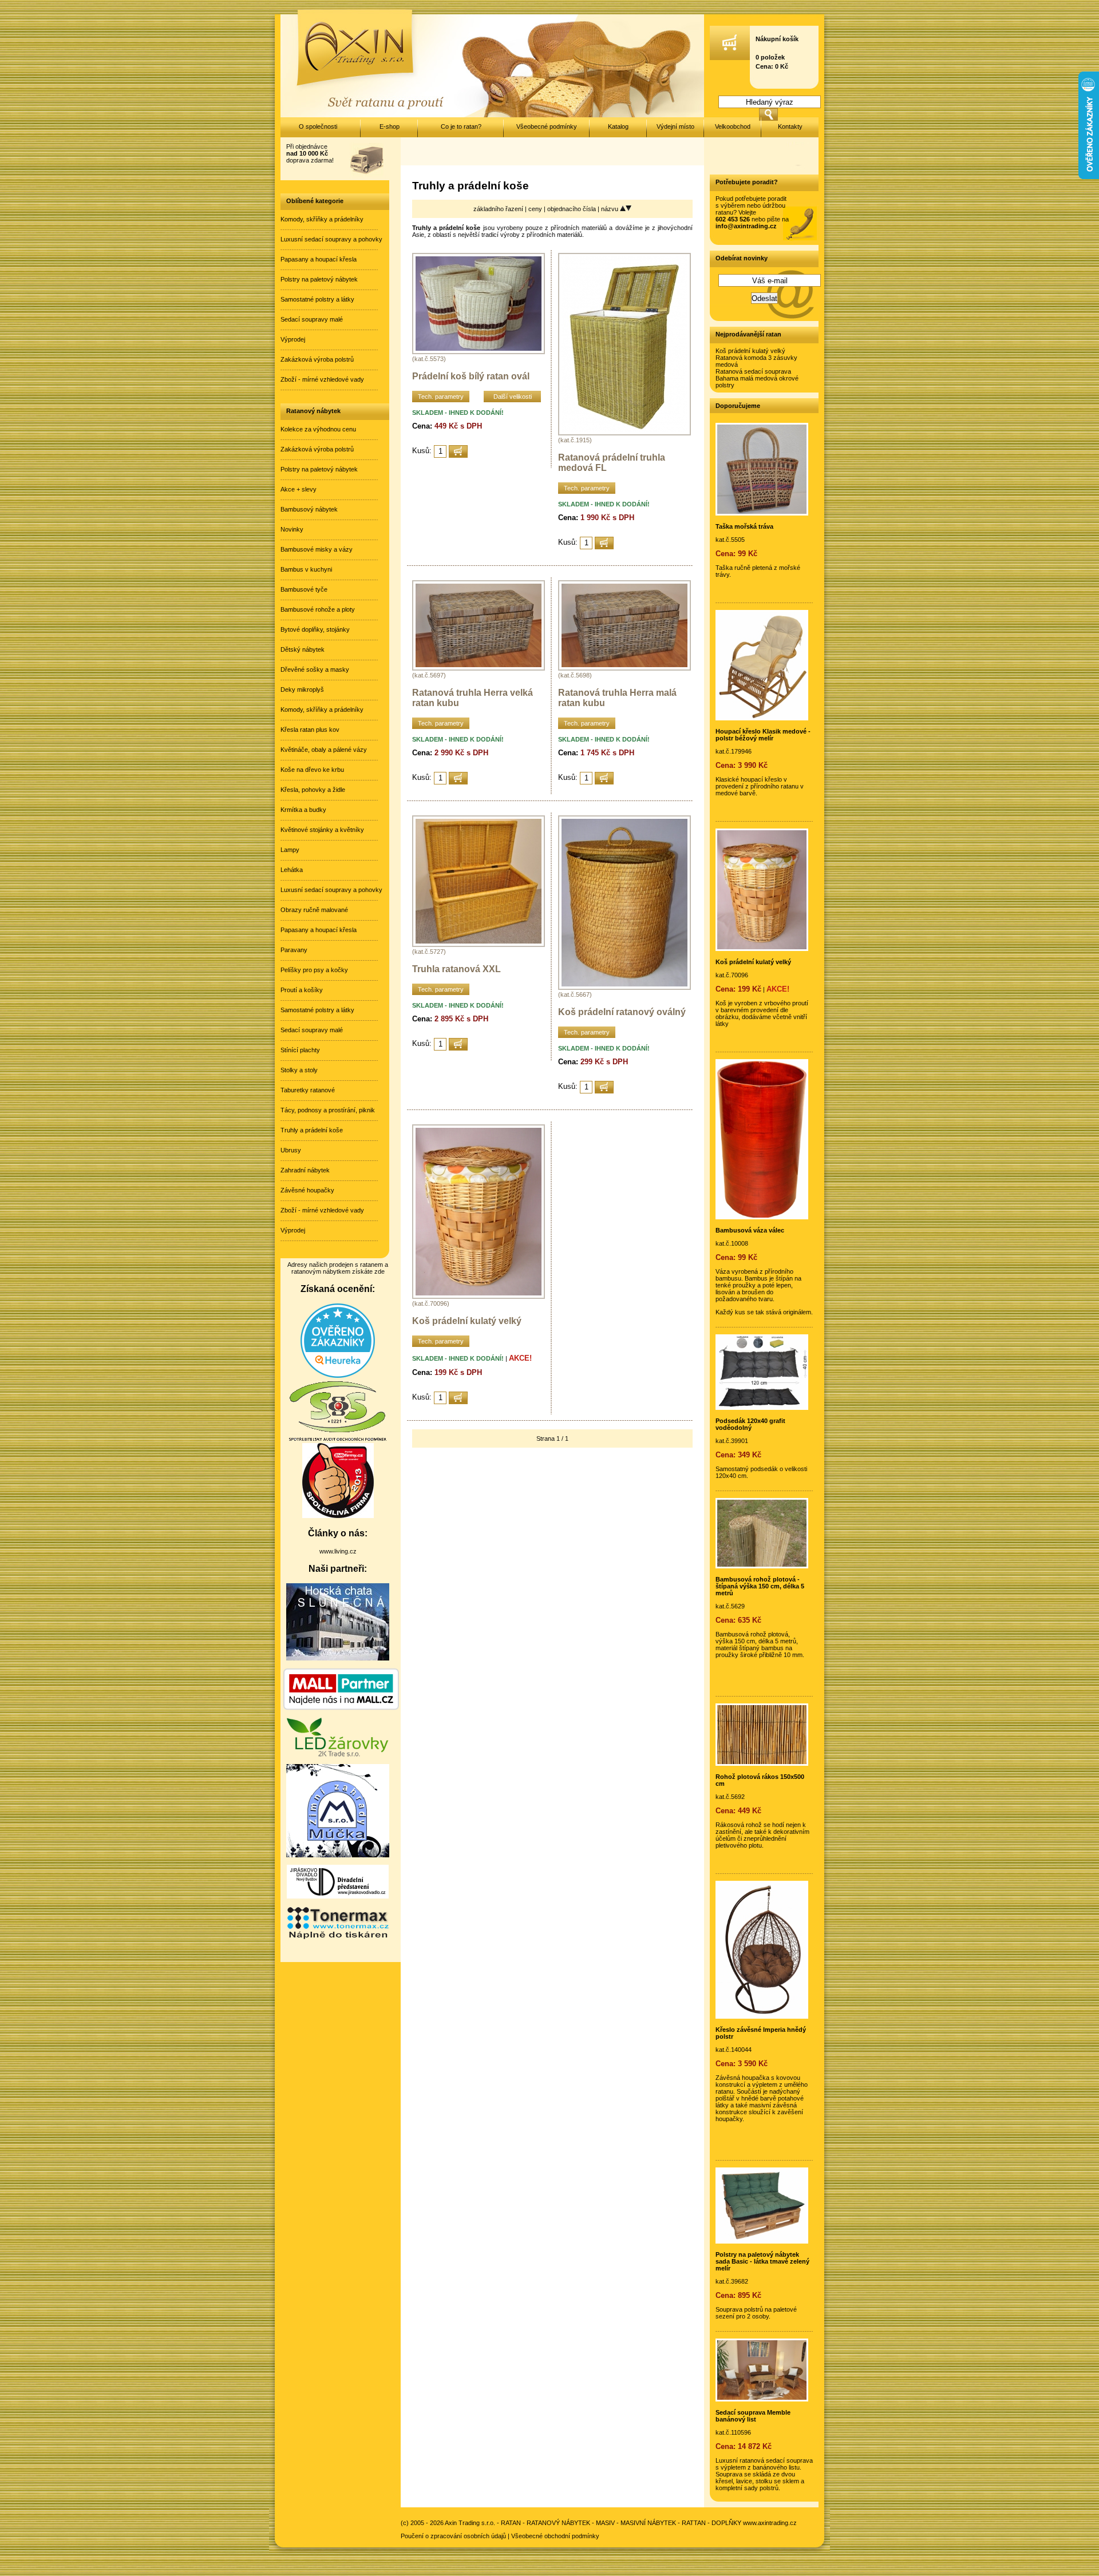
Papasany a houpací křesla (319, 259)
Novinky (292, 529)
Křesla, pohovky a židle (313, 790)
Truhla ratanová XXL (456, 969)
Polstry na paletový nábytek (319, 279)
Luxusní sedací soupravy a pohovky (331, 239)
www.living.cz (338, 1551)
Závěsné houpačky (307, 1190)
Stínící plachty (300, 1050)
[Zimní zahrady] (338, 1855)
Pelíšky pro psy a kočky (314, 970)
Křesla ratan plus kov (310, 730)
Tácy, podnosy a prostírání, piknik (328, 1110)
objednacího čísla (572, 209)
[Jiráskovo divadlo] (338, 1896)
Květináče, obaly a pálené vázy (324, 750)
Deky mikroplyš (302, 689)
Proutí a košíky (302, 990)
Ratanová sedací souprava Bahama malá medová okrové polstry (757, 378)
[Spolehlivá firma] (338, 1516)
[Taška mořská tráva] (762, 513)
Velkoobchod (733, 126)
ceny (536, 209)
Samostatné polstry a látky (317, 299)
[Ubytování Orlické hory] (338, 1658)
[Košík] (730, 58)
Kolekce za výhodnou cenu (318, 429)
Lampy (290, 850)
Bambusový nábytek (309, 509)
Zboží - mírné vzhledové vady (322, 379)
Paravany (294, 950)
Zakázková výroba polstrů (317, 359)
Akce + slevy (299, 489)
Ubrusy (291, 1150)
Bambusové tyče (304, 589)
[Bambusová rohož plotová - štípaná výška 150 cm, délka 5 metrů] (762, 1566)
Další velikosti (513, 397)
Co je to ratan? (461, 126)
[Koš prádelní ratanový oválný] (624, 988)
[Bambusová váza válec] (762, 1217)
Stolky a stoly (299, 1070)
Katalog (618, 126)
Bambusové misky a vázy (317, 549)
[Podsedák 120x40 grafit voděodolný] (762, 1408)
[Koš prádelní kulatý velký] (479, 1297)
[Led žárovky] (338, 1754)
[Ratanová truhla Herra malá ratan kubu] (624, 668)
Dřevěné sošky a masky (315, 669)
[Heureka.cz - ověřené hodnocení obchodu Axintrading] (338, 1376)
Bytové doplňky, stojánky (315, 629)
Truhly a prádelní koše (312, 1130)
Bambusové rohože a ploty (318, 609)
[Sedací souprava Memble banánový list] (762, 2399)
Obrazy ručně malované (314, 910)
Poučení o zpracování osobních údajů (453, 2536)
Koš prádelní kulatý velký (467, 1321)
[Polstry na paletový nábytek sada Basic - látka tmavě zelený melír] (762, 2241)
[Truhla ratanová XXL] (479, 945)
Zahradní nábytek (305, 1170)
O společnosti (318, 126)
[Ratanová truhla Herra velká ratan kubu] (479, 668)
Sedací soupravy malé (312, 319)
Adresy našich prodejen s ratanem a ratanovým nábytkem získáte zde (338, 1268)
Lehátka (292, 870)
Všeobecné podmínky (547, 126)
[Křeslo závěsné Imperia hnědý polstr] (762, 2016)
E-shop (390, 126)
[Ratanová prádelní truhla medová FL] (624, 433)
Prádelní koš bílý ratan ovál (471, 376)
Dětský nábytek (303, 649)
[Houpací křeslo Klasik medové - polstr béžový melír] (762, 718)
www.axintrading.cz (770, 2523)
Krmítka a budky (303, 810)
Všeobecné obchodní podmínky (555, 2536)
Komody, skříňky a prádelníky (322, 219)
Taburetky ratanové (308, 1090)
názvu (610, 209)
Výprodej (293, 339)
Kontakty (790, 126)
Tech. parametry (441, 397)
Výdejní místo (675, 126)
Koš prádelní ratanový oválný (622, 1012)
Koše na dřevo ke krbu (312, 770)
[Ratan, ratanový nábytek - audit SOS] (338, 1440)
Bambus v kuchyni (306, 569)
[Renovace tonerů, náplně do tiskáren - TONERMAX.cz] (338, 1938)
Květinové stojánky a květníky (322, 830)
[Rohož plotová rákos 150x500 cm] (762, 1763)
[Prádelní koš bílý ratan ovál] (479, 352)
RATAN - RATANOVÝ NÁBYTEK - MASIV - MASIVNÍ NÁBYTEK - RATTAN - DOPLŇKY (621, 2523)
